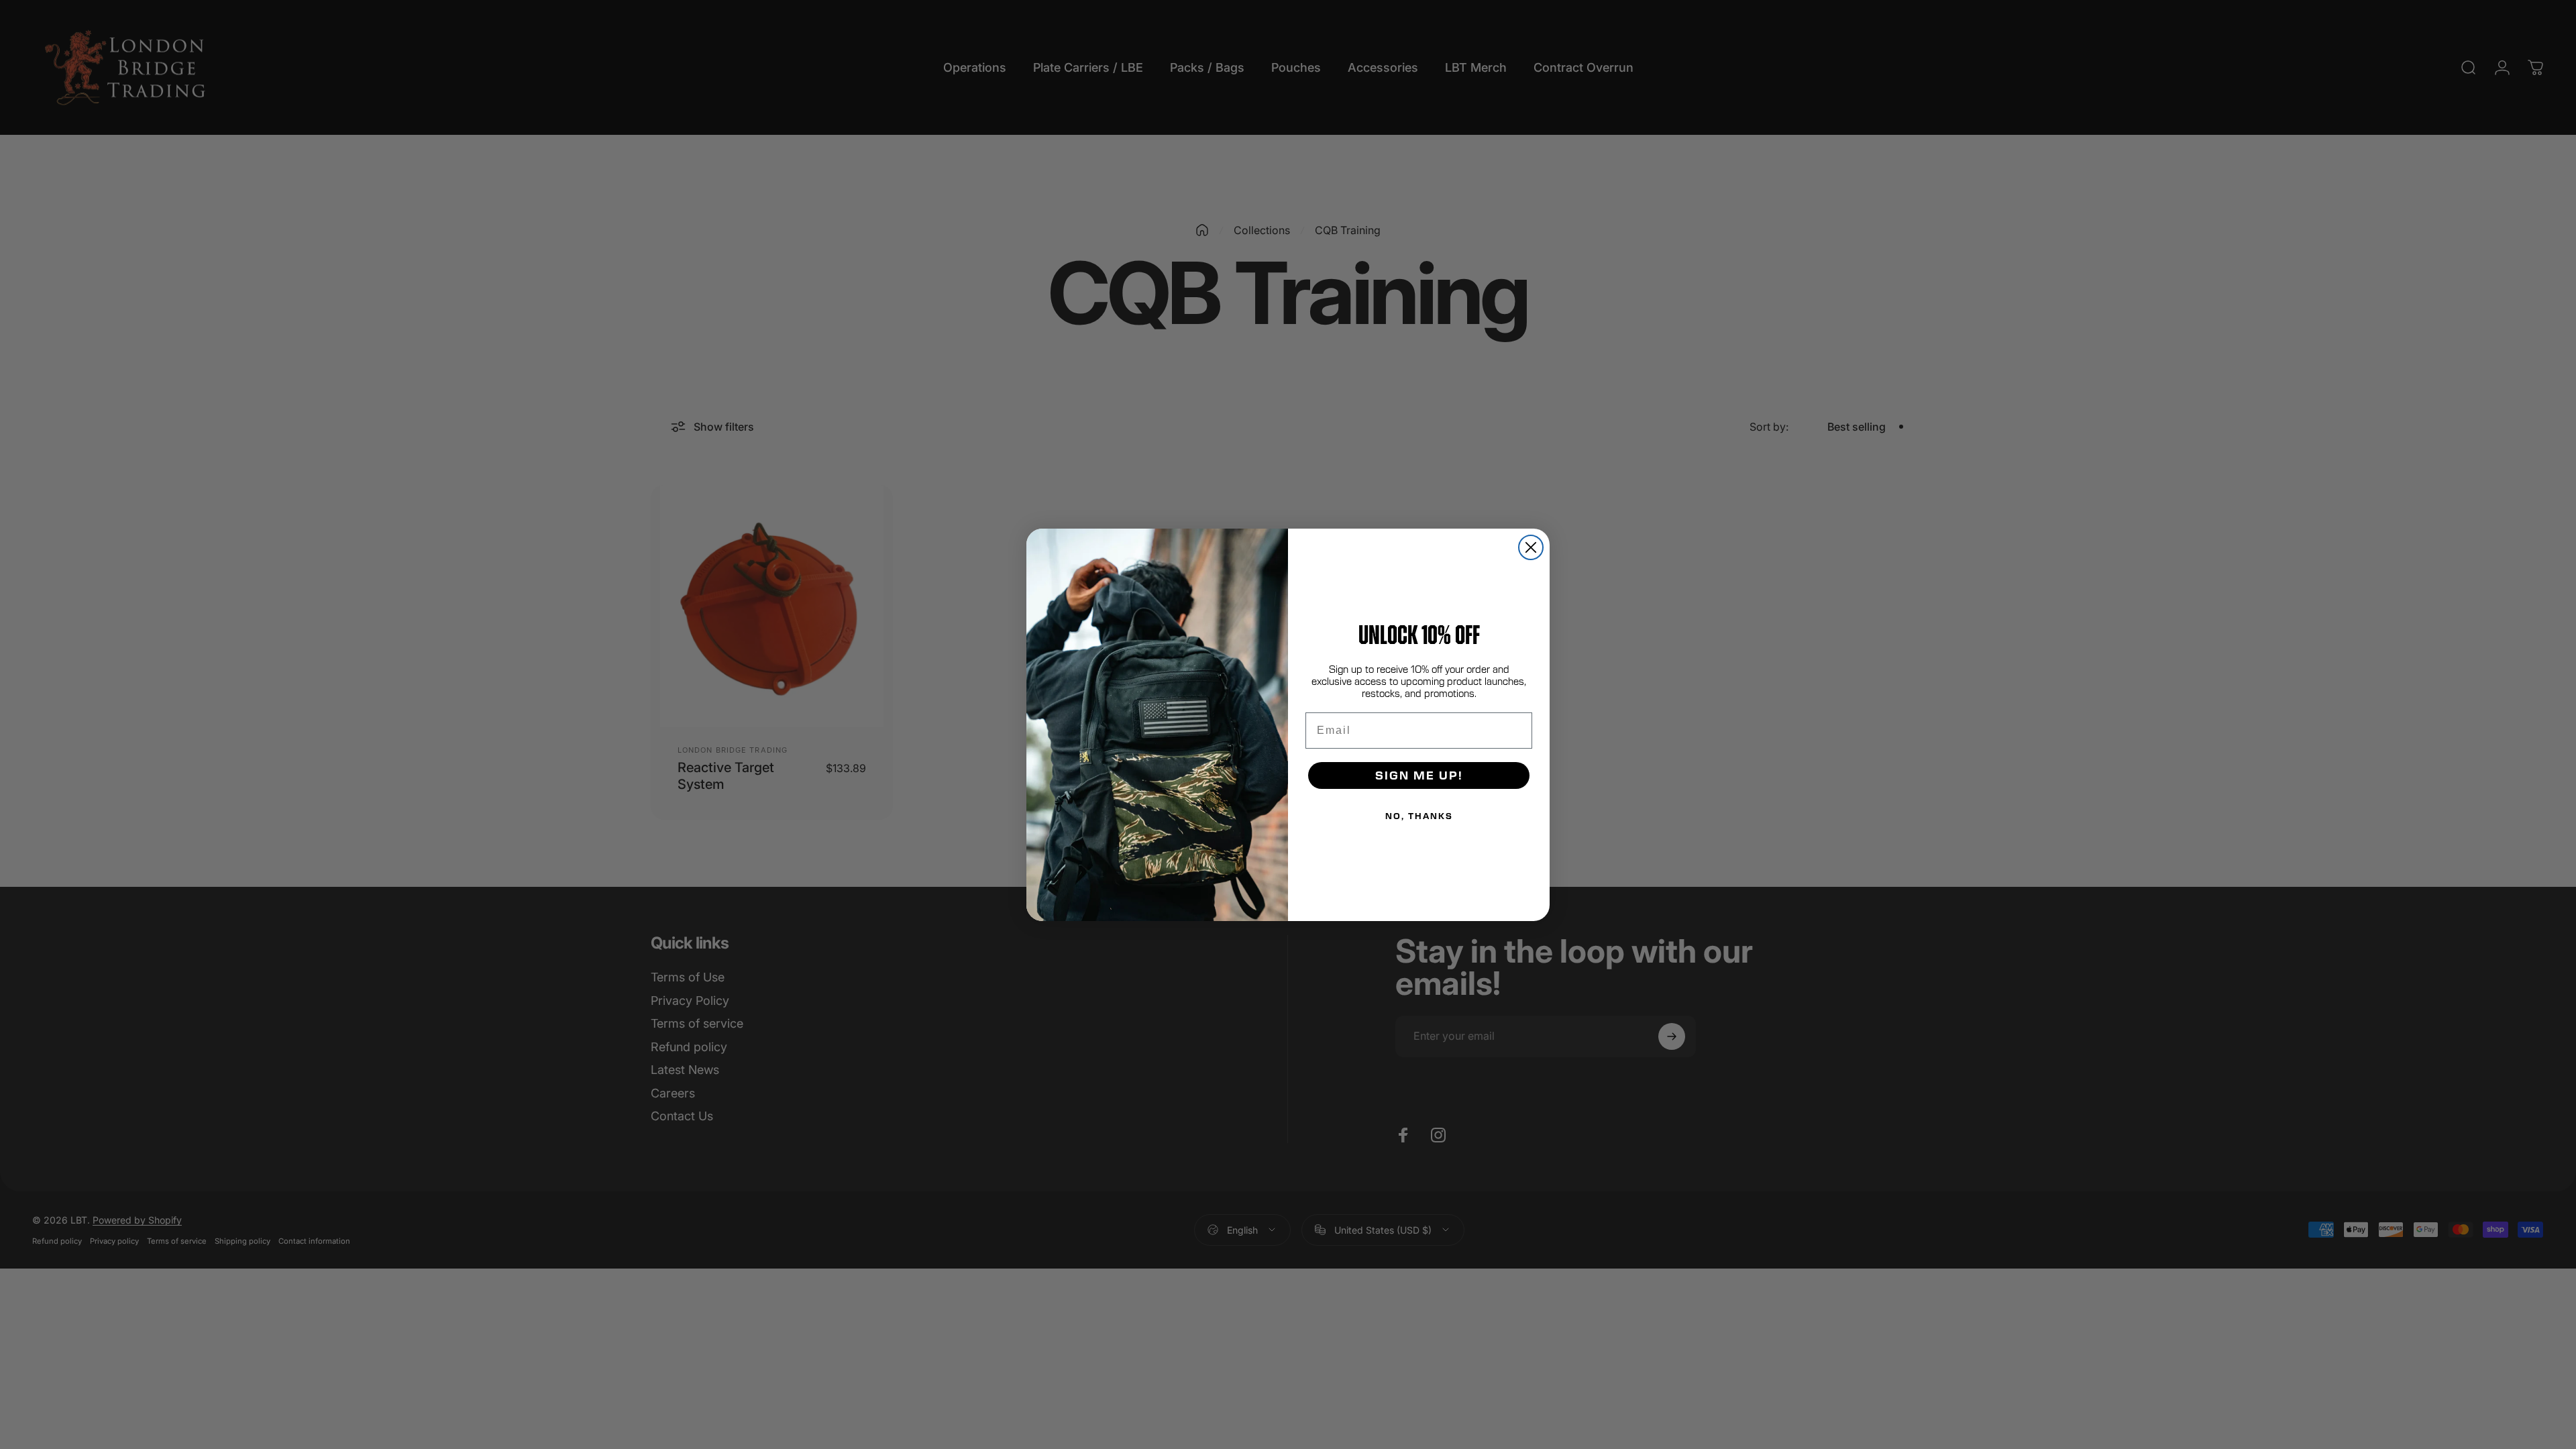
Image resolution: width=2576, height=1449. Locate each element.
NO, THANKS (1419, 816)
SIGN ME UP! (1419, 775)
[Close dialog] (1531, 547)
